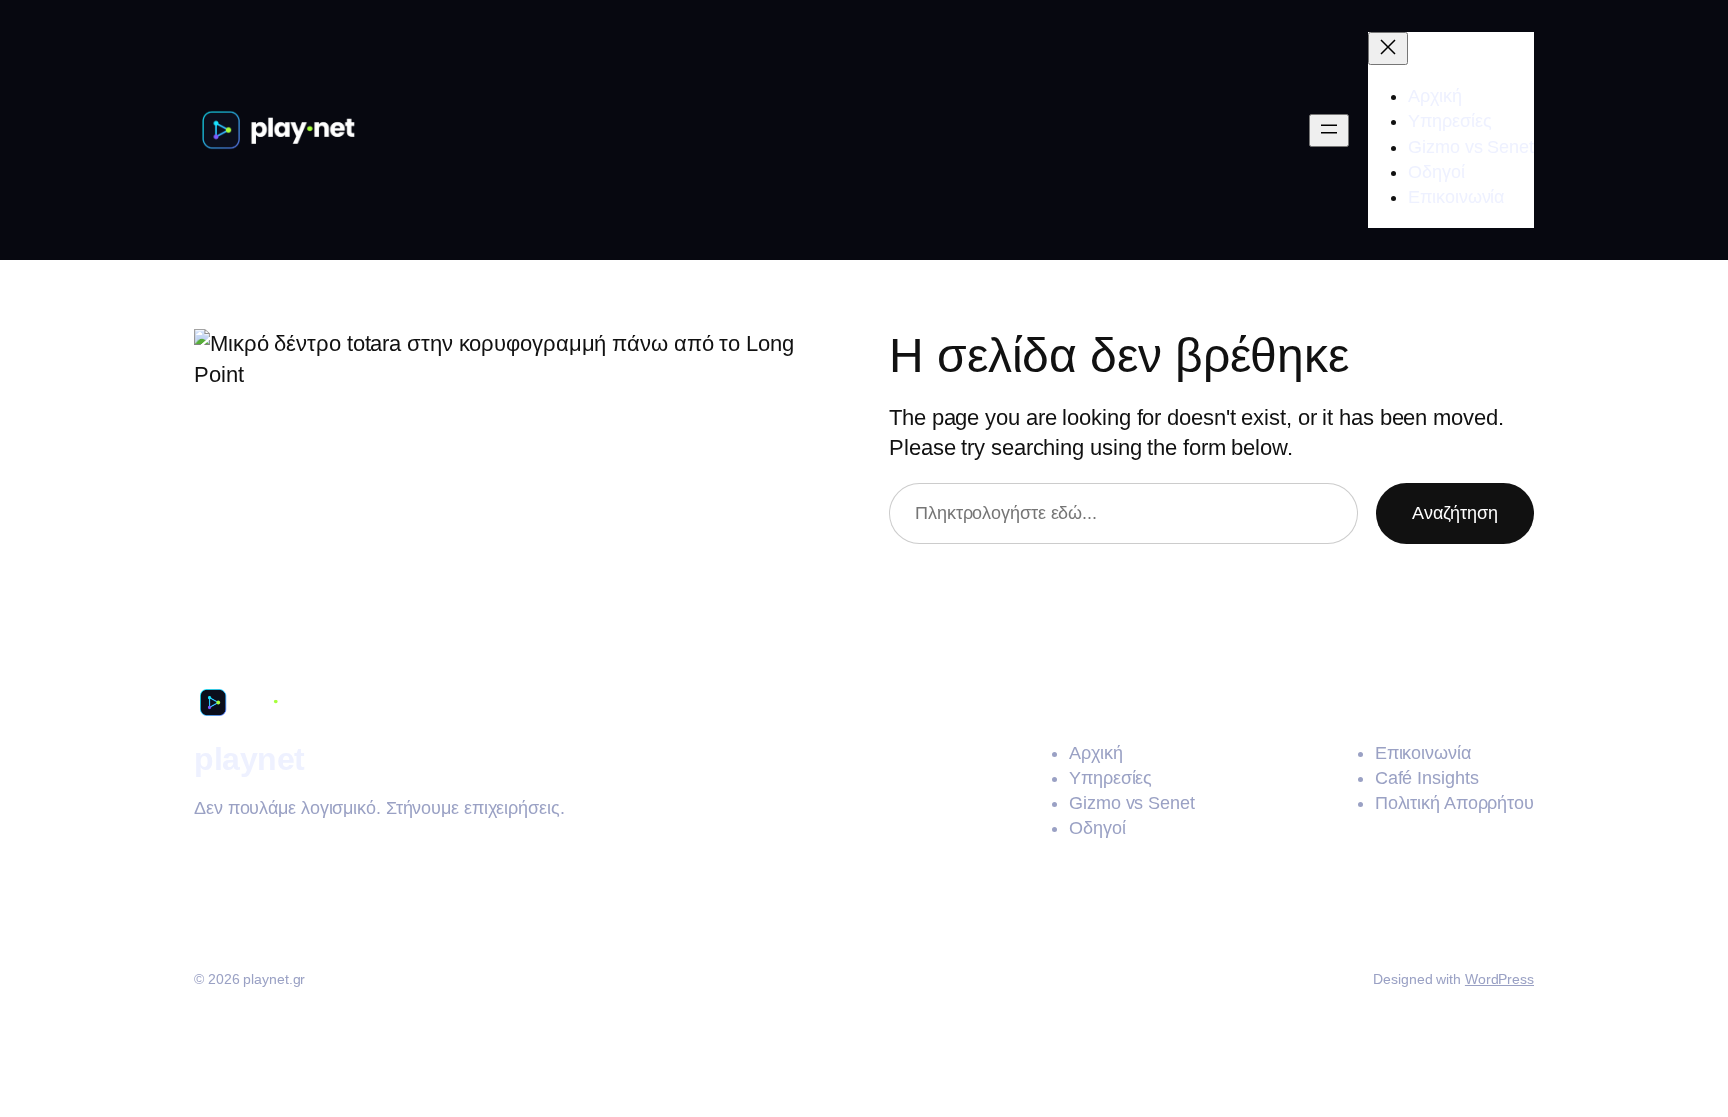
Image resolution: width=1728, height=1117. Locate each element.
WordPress (1499, 979)
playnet (249, 759)
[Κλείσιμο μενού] (1388, 48)
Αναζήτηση (1455, 513)
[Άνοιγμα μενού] (1329, 130)
